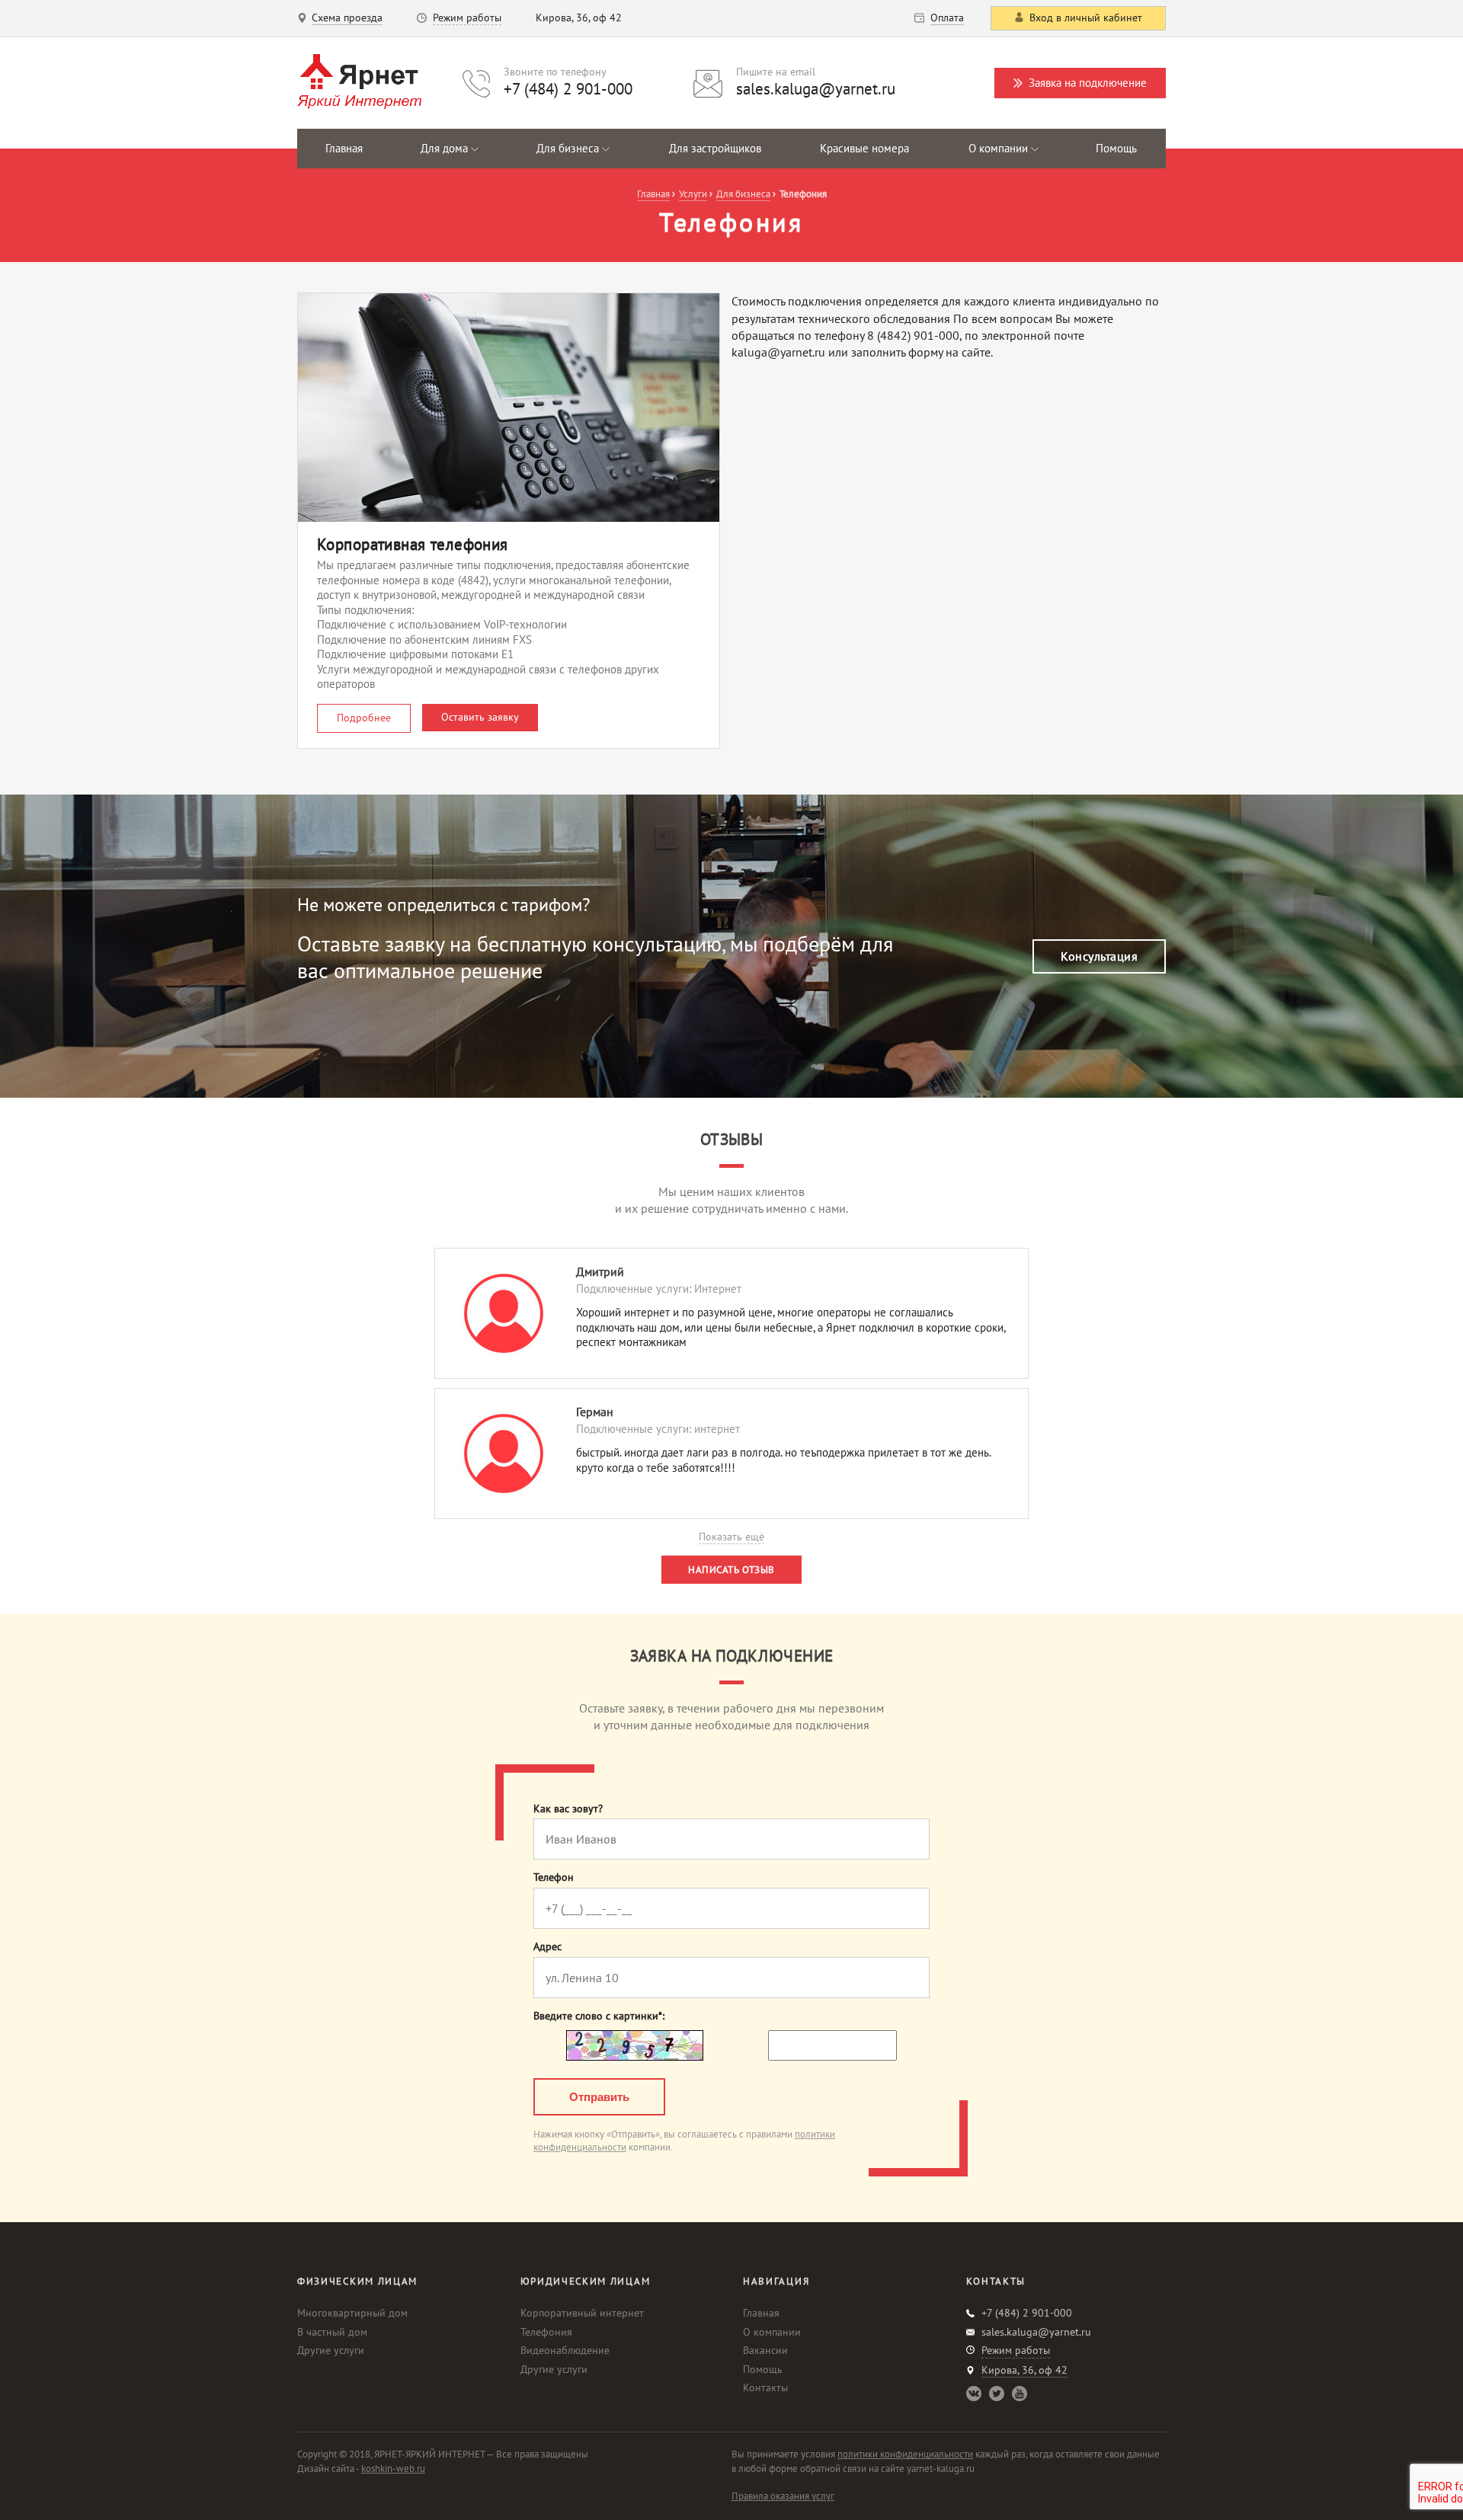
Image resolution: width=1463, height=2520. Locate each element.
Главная (344, 148)
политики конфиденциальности (905, 2454)
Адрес (547, 1947)
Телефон (554, 1877)
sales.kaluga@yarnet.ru (816, 89)
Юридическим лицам (586, 2281)
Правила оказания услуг (783, 2496)
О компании (772, 2332)
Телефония (546, 2332)
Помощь (1116, 148)
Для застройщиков (715, 148)
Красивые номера (864, 148)
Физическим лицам (357, 2281)
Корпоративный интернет (582, 2313)
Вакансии (765, 2350)
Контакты (765, 2387)
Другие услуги (331, 2350)
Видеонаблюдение (565, 2350)
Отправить (599, 2097)
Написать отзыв (731, 1570)
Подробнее (364, 718)
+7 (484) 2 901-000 (568, 89)
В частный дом (332, 2332)
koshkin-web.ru (393, 2469)
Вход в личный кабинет (1086, 18)
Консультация (1099, 956)
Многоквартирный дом (352, 2313)
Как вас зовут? (568, 1809)
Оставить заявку (480, 717)
